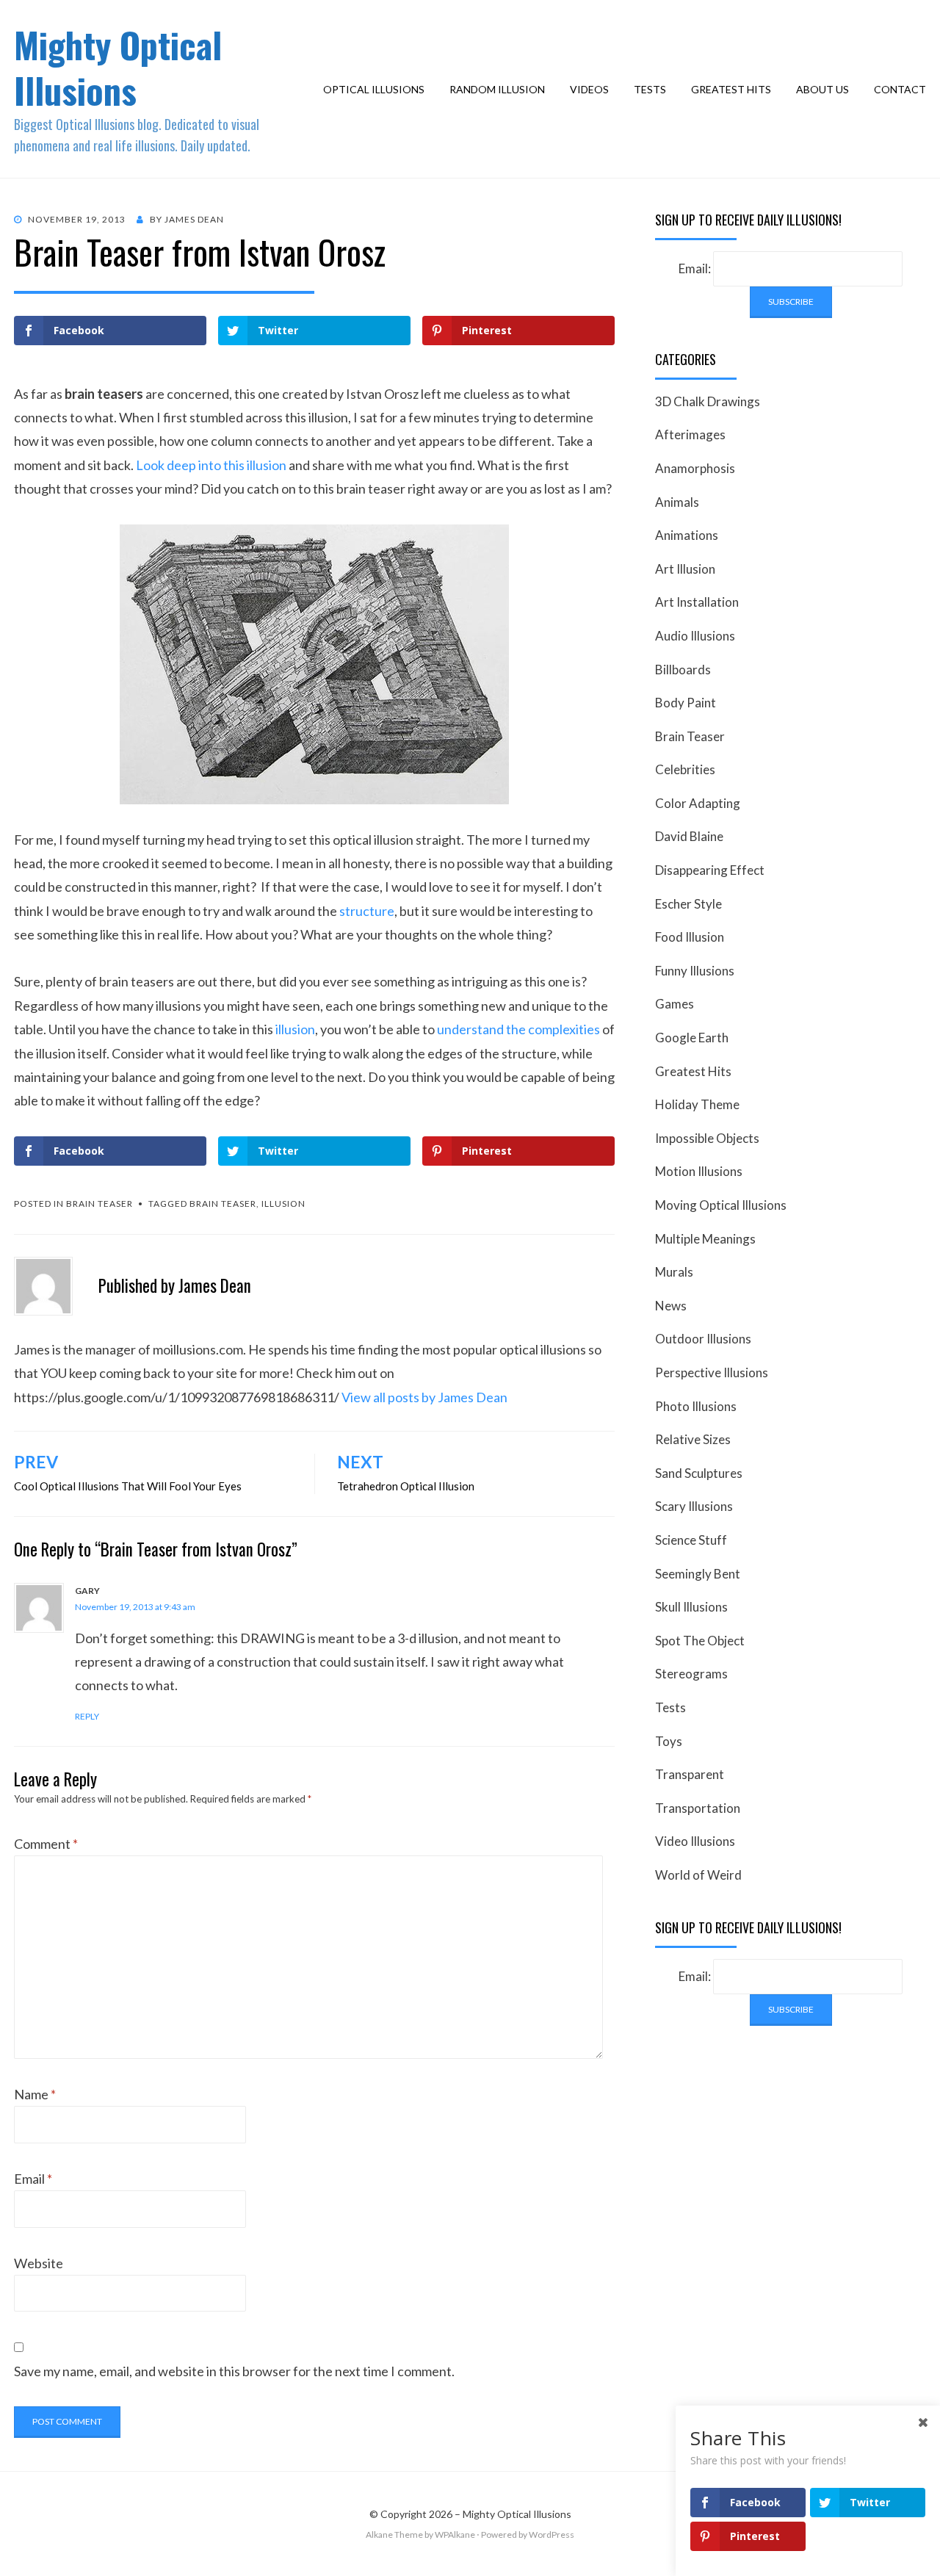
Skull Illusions (691, 1607)
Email (33, 2179)
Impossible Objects (707, 1138)
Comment (46, 1844)
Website (39, 2263)
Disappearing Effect (710, 870)
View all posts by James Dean (424, 1397)
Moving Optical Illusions (721, 1205)
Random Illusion (497, 89)
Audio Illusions (695, 636)
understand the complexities (518, 1029)
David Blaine (689, 836)
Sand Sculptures (699, 1473)
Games (675, 1004)
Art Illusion (685, 569)
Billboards (683, 670)
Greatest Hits (731, 89)
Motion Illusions (699, 1171)
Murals (674, 1272)
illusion (295, 1029)
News (671, 1306)
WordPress (552, 2534)
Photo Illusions (696, 1406)
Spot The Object (700, 1641)
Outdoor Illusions (703, 1339)
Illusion (283, 1204)
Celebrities (685, 769)
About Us (822, 89)
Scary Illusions (694, 1506)
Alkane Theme (394, 2534)
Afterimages (690, 434)
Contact (900, 89)
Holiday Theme (697, 1104)
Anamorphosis (695, 468)
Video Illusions (695, 1841)
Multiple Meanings (705, 1239)
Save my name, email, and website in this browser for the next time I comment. (234, 2371)
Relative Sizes (693, 1439)
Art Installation (697, 602)
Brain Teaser (100, 1204)
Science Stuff (691, 1540)
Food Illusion (690, 937)
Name (35, 2094)
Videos (589, 89)
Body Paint (686, 703)
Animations (687, 535)
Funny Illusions (695, 971)
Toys (669, 1741)
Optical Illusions (374, 89)
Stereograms (691, 1674)
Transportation (698, 1808)
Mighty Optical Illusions (118, 67)
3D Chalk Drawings (708, 401)
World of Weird (698, 1875)
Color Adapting (698, 803)
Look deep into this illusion (211, 465)
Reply (87, 1716)
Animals (677, 502)
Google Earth (692, 1038)
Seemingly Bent (698, 1574)
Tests (650, 89)
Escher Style (688, 904)
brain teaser (223, 1204)
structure (367, 911)
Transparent (690, 1774)
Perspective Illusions (712, 1372)
